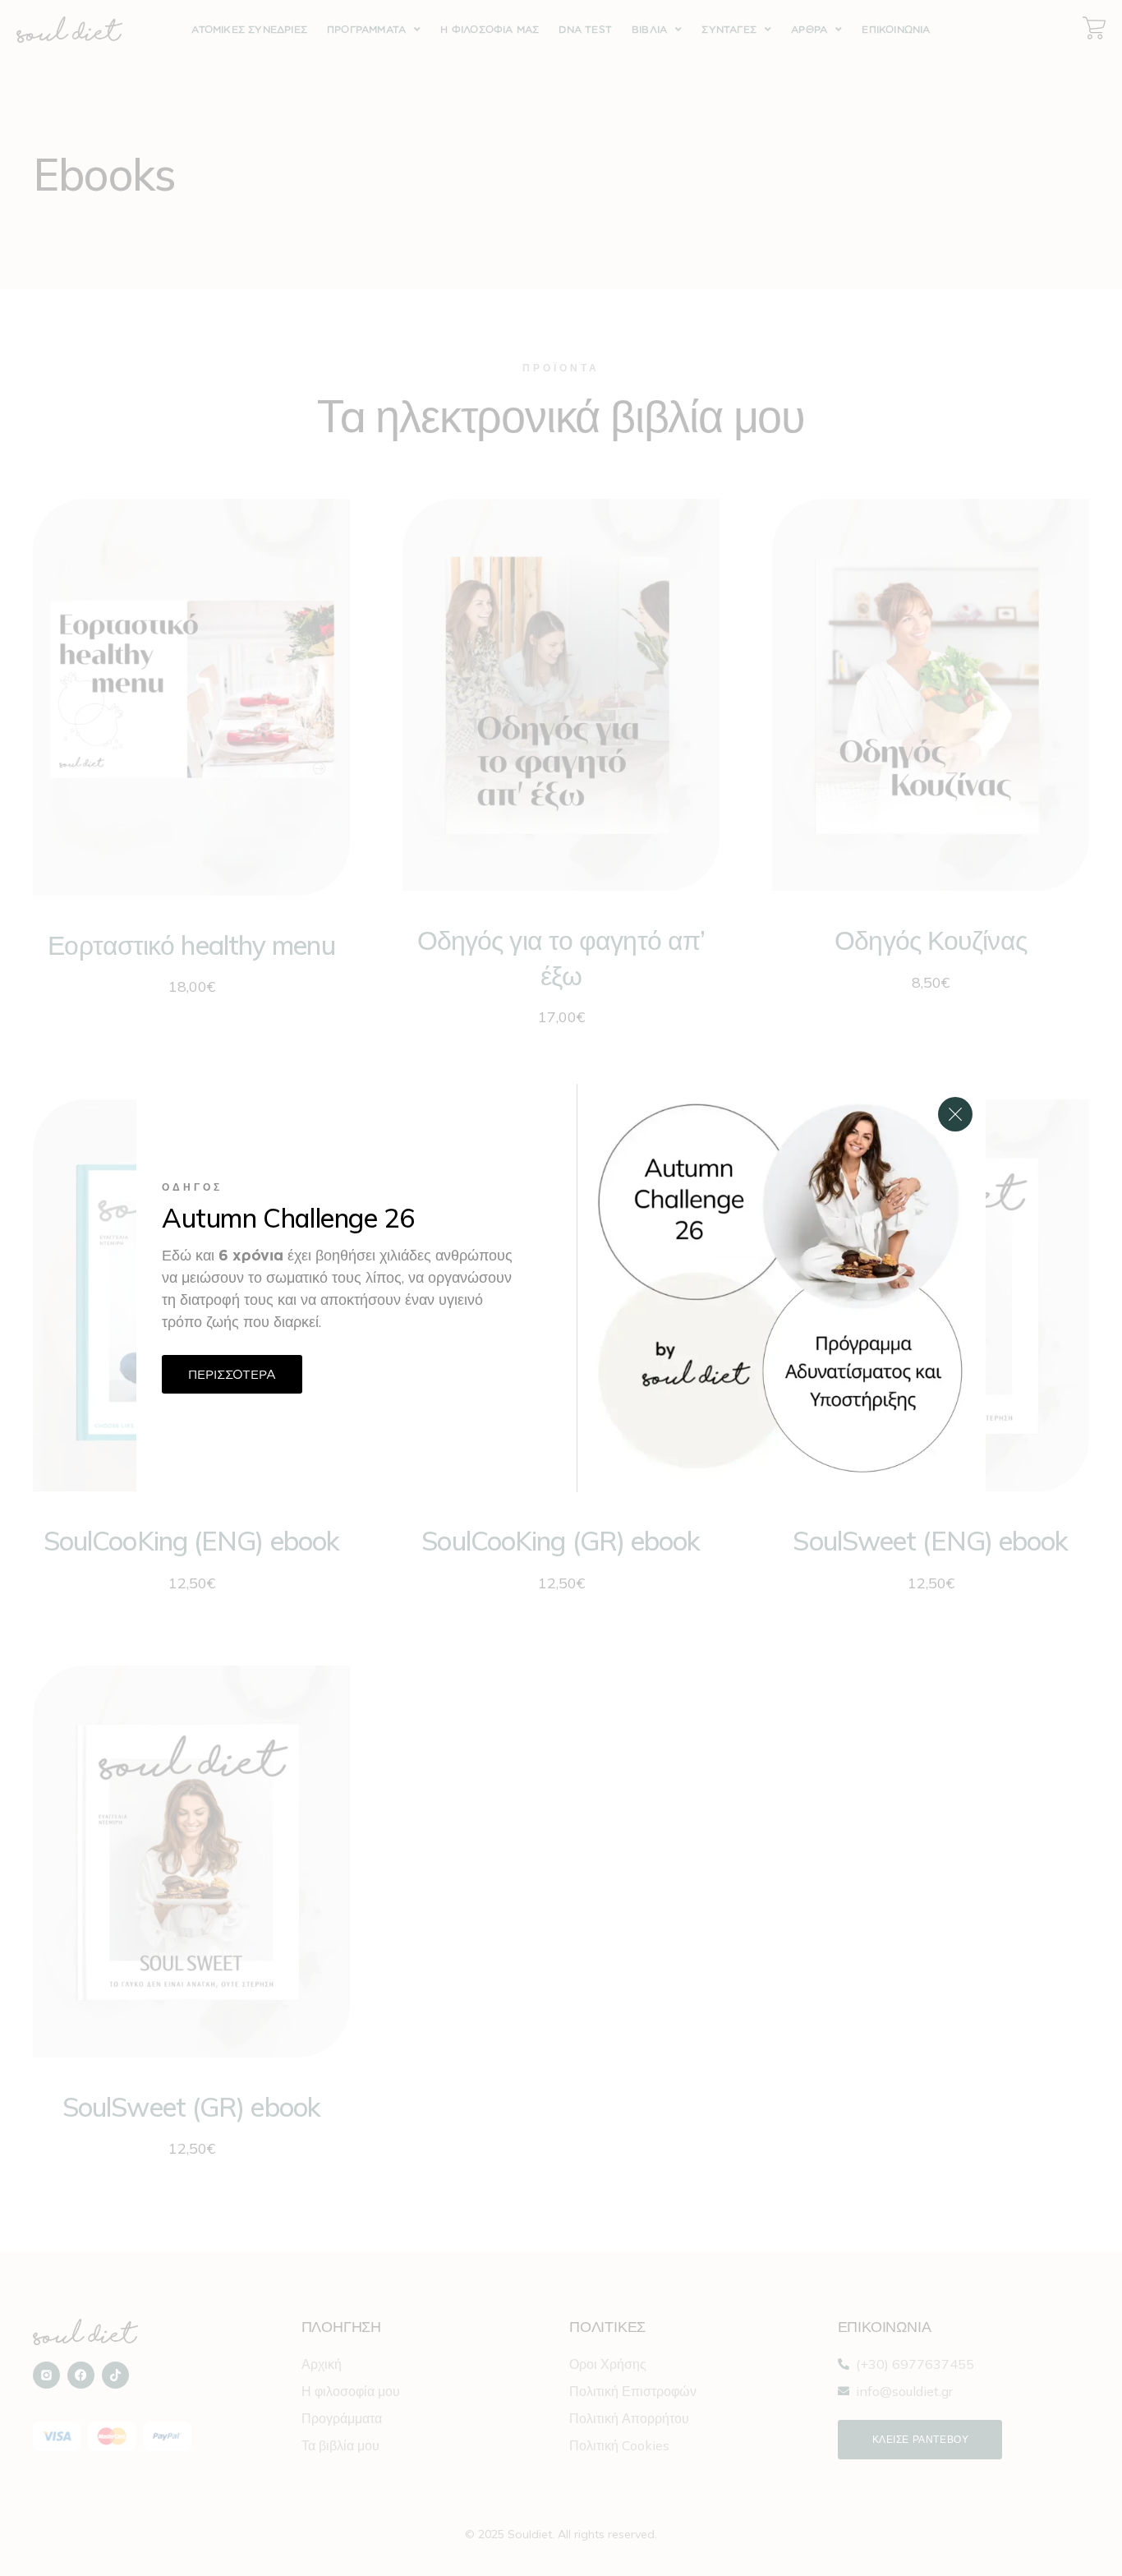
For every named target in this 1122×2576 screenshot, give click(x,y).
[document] (561, 1288)
